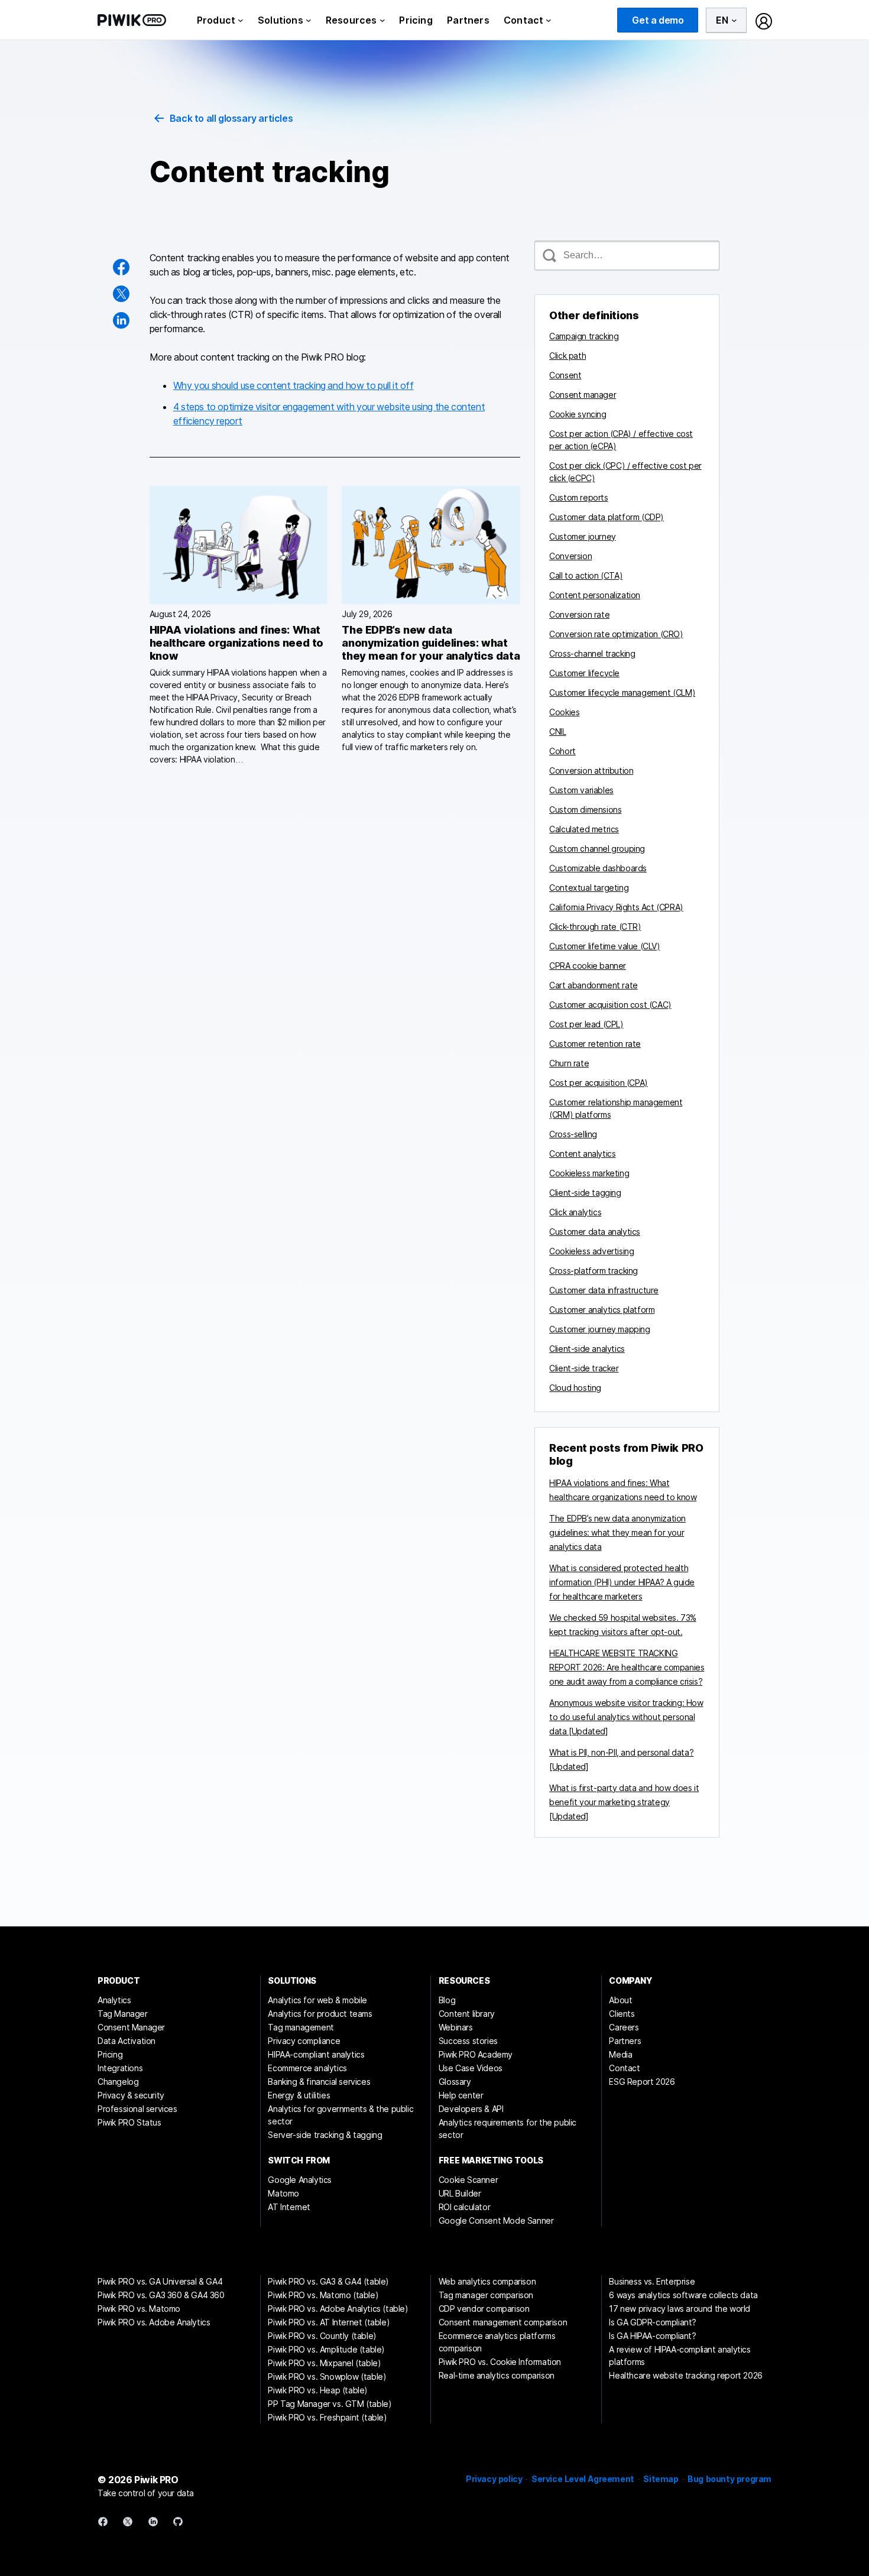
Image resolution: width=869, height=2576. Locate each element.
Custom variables (581, 790)
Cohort (562, 751)
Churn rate (569, 1063)
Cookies (564, 712)
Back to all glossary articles (231, 118)
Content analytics (582, 1154)
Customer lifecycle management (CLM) (622, 692)
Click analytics (575, 1212)
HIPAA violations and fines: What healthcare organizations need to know (236, 643)
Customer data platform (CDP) (607, 517)
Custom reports (578, 497)
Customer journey (583, 536)
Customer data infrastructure (604, 1290)
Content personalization (595, 595)
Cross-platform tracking (594, 1271)
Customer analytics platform (602, 1310)
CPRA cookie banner (588, 966)
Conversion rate (579, 614)
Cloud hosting (575, 1388)
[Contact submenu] (549, 20)
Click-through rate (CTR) (595, 927)
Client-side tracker (584, 1368)
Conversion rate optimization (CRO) (616, 634)
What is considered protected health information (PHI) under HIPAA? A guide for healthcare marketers (622, 1582)
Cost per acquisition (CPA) (599, 1083)
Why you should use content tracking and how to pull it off (294, 385)
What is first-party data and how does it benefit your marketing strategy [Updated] (624, 1802)
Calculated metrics (584, 829)
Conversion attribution (591, 770)
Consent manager (583, 395)
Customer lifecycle (584, 673)
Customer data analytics (595, 1232)
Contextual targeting (589, 888)
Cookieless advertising (591, 1251)
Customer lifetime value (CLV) (604, 946)
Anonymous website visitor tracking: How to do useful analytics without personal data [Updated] (626, 1717)
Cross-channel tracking (592, 653)
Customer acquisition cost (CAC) (610, 1005)
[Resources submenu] (382, 20)
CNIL (557, 731)
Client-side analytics (587, 1349)
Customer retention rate (595, 1044)
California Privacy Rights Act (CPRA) (616, 907)
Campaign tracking (584, 336)
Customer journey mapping (599, 1329)
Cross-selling (573, 1134)
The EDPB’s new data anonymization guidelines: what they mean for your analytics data (431, 643)
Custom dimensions (585, 810)
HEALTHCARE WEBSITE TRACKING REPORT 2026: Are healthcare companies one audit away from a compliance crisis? (627, 1667)
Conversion (570, 556)
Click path (568, 356)
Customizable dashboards (598, 868)
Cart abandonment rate (594, 985)
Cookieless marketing (589, 1173)
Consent (565, 375)
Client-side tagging (585, 1193)
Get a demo (658, 20)
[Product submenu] (241, 20)
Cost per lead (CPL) (586, 1024)
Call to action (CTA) (586, 575)
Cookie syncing (578, 414)
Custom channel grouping (597, 849)
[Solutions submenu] (309, 20)
